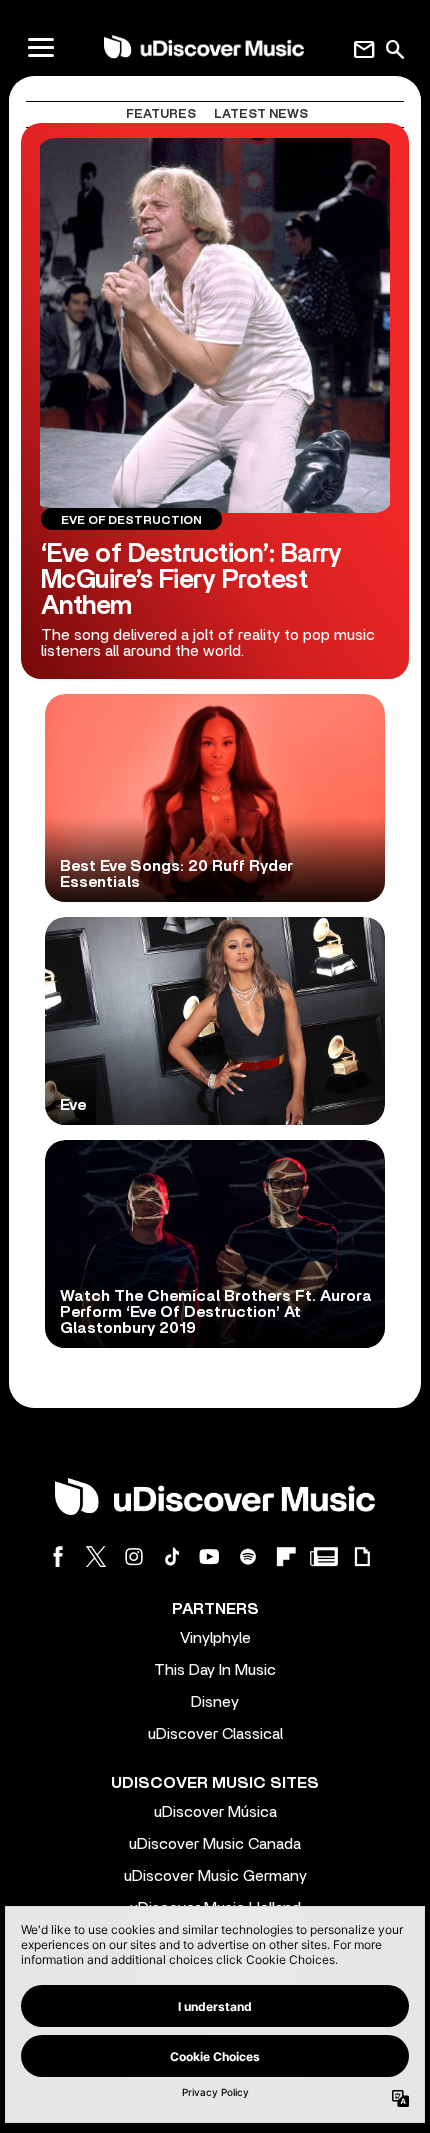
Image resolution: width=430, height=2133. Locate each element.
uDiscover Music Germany (215, 1876)
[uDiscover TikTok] (172, 1556)
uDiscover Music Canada (215, 1844)
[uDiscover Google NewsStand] (324, 1556)
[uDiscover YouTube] (210, 1556)
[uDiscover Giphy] (362, 1556)
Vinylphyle (215, 1638)
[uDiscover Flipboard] (286, 1556)
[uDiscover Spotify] (248, 1556)
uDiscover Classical (215, 1734)
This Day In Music (215, 1670)
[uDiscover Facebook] (58, 1556)
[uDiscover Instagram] (134, 1556)
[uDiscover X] (96, 1556)
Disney (215, 1702)
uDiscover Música (215, 1812)
